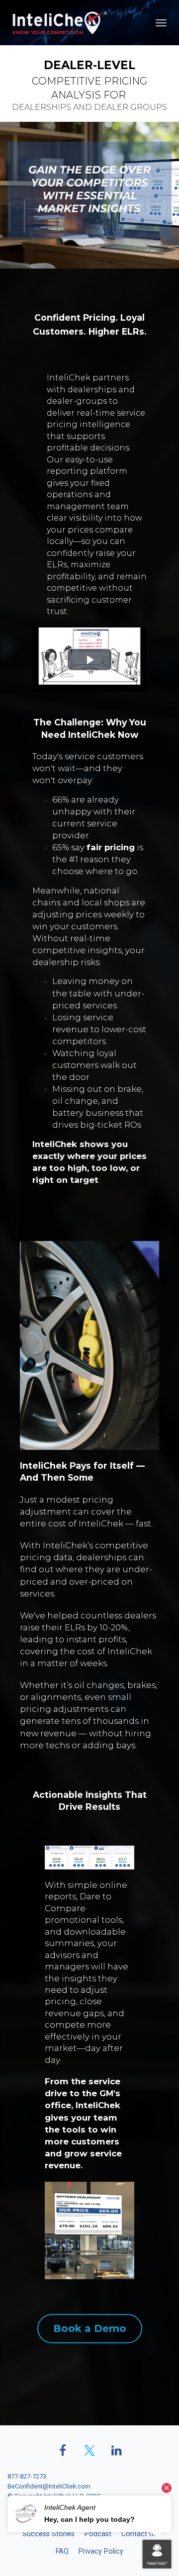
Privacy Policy (101, 2551)
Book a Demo (90, 2328)
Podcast (98, 2534)
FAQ (62, 2551)
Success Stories (48, 2534)
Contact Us (139, 2534)
